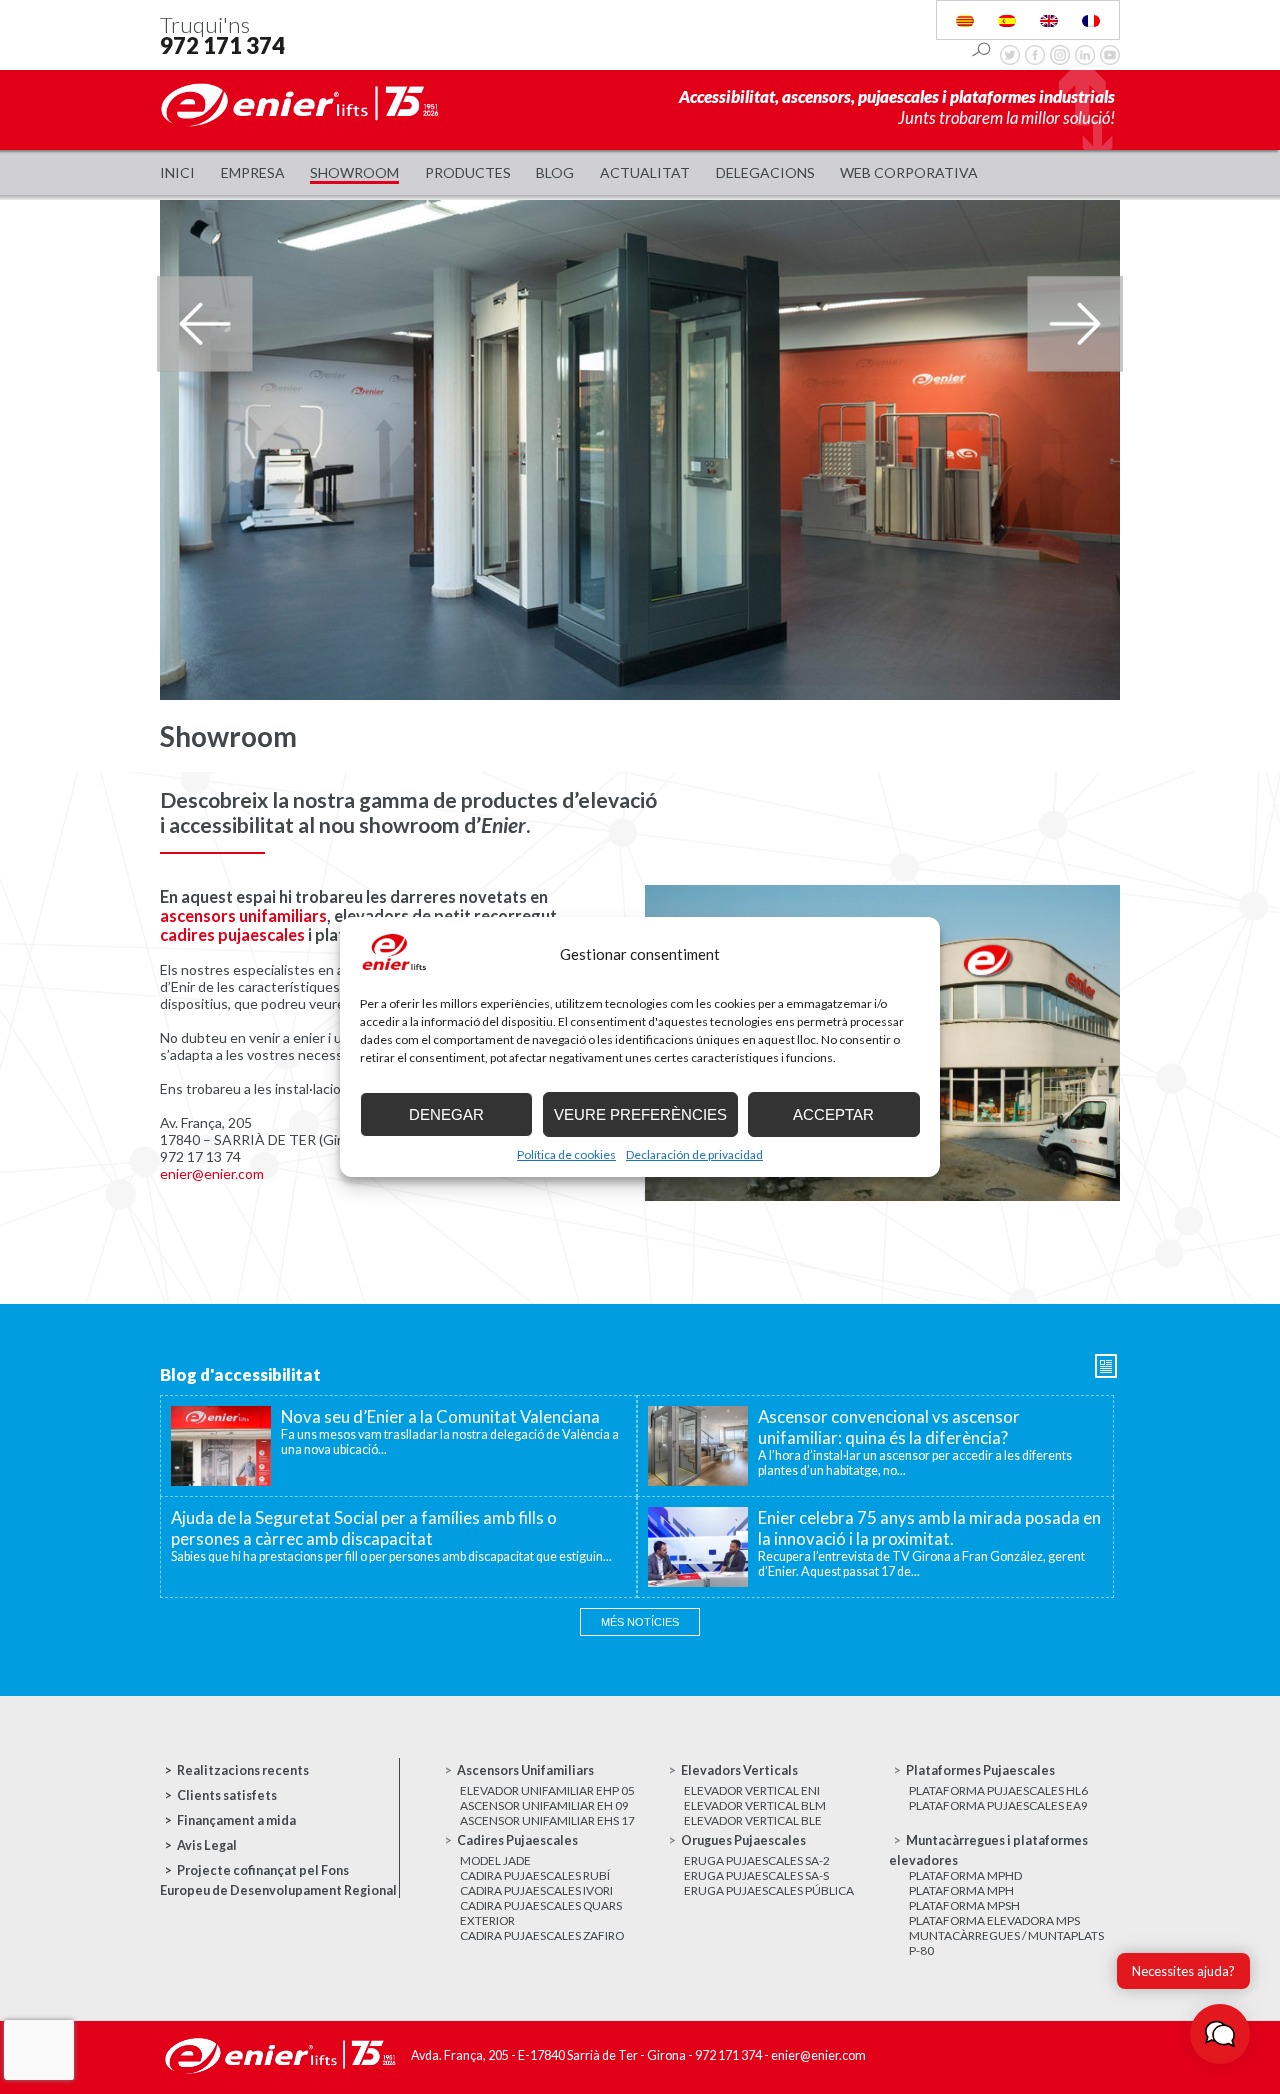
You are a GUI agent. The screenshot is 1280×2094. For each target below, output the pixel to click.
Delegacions (765, 172)
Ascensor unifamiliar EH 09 (544, 1805)
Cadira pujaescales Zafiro (542, 1935)
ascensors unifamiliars (243, 915)
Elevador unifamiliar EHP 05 (547, 1790)
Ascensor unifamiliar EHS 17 (547, 1820)
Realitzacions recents (243, 1770)
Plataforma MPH (961, 1890)
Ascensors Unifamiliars (525, 1770)
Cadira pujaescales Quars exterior (541, 1913)
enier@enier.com (212, 1173)
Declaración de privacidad (694, 1154)
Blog (555, 172)
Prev (204, 324)
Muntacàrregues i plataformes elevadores (988, 1850)
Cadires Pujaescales (517, 1840)
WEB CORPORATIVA (909, 172)
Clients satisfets (227, 1795)
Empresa (253, 172)
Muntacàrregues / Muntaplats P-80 (1006, 1943)
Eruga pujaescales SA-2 (757, 1860)
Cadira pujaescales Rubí (535, 1875)
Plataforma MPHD (965, 1875)
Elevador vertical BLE (753, 1820)
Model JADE (495, 1860)
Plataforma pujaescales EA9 (998, 1805)
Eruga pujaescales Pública (769, 1890)
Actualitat (645, 172)
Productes (468, 172)
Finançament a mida (236, 1820)
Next (1076, 324)
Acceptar (833, 1114)
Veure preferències (640, 1114)
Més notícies (640, 1622)
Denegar (446, 1114)
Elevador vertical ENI (752, 1790)
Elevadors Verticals (739, 1770)
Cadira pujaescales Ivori (536, 1890)
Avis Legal (207, 1845)
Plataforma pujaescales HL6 (998, 1790)
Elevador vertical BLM (755, 1805)
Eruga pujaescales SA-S (756, 1875)
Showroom (354, 172)
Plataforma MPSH (964, 1905)
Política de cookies (566, 1154)
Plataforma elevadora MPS (994, 1920)
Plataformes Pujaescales (980, 1770)
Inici (177, 172)
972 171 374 (222, 45)
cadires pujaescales (232, 934)
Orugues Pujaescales (743, 1840)
